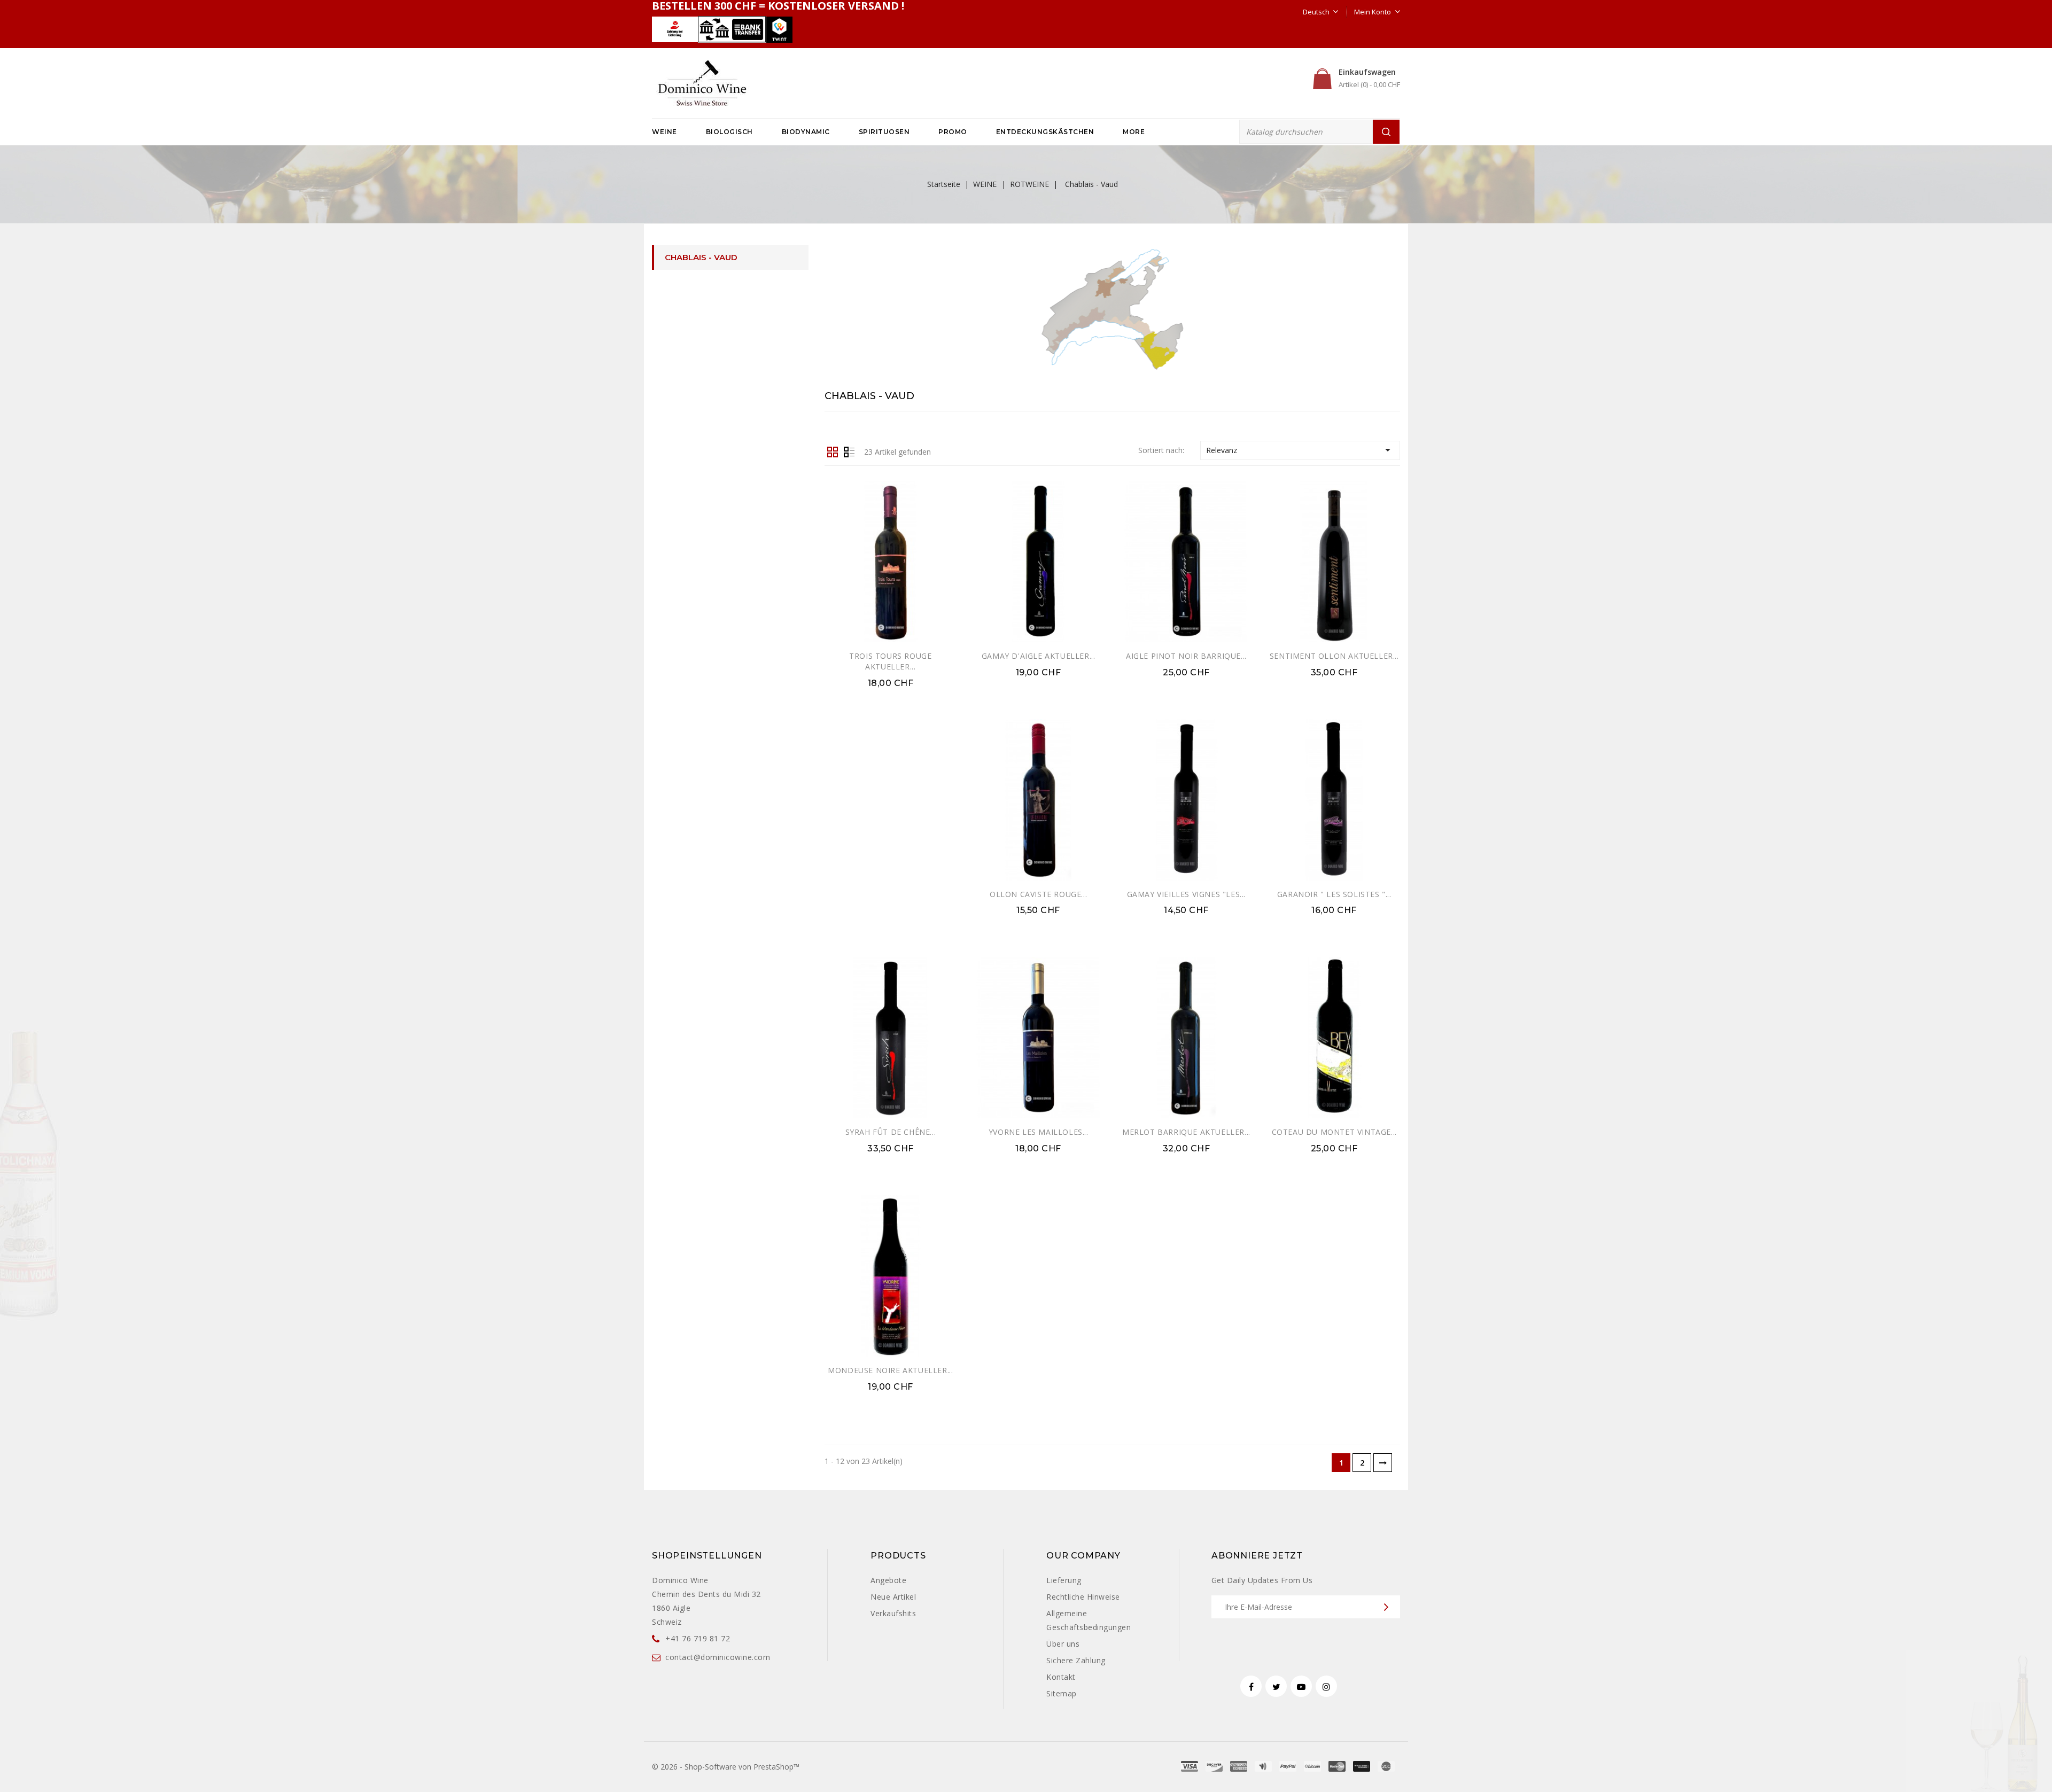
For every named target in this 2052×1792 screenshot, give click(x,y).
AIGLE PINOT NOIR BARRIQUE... (1186, 656)
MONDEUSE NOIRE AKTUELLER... (890, 1370)
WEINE (664, 132)
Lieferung (1064, 1580)
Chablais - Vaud (701, 257)
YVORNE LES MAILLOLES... (1039, 1132)
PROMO (953, 132)
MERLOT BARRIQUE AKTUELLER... (1186, 1132)
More (1134, 132)
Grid (833, 451)
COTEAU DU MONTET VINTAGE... (1334, 1132)
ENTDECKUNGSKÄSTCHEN (1045, 132)
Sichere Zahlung (1076, 1660)
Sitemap (1062, 1693)
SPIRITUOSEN (884, 132)
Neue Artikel (893, 1597)
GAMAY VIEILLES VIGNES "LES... (1186, 894)
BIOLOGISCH (729, 132)
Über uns (1063, 1644)
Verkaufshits (893, 1613)
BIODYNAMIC (806, 132)
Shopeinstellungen (707, 1556)
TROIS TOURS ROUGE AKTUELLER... (890, 661)
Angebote (888, 1580)
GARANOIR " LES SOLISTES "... (1334, 894)
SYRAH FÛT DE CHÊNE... (891, 1132)
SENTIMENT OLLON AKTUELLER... (1334, 656)
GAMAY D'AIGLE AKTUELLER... (1039, 656)
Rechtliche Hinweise (1083, 1597)
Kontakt (1061, 1677)
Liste (849, 451)
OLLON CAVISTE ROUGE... (1038, 894)
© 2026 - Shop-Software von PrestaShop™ (726, 1767)
